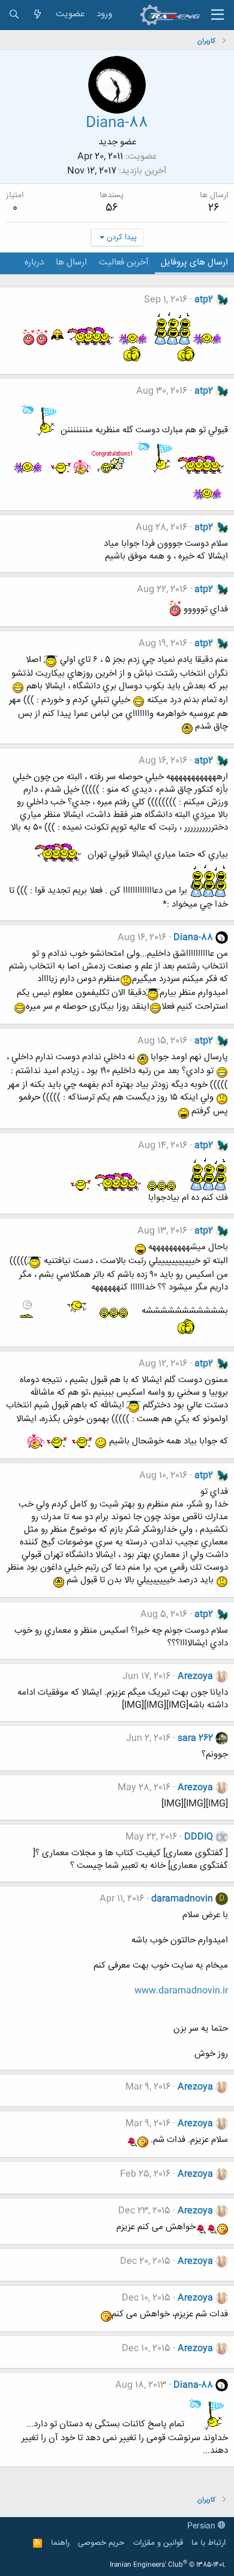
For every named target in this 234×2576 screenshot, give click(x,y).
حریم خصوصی (101, 2543)
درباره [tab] (34, 262)
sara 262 (195, 1738)
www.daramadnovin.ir (181, 1991)
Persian (202, 2526)
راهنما (60, 2543)
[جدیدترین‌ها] (37, 15)
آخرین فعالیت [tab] (124, 262)
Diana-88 (193, 938)
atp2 (204, 300)
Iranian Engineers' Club (168, 2565)
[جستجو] (14, 15)
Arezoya (195, 1676)
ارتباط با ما (208, 2543)
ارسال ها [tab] (71, 262)
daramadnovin (182, 1899)
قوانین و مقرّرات (158, 2543)
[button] (217, 15)
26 (214, 208)
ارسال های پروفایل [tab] (194, 262)
